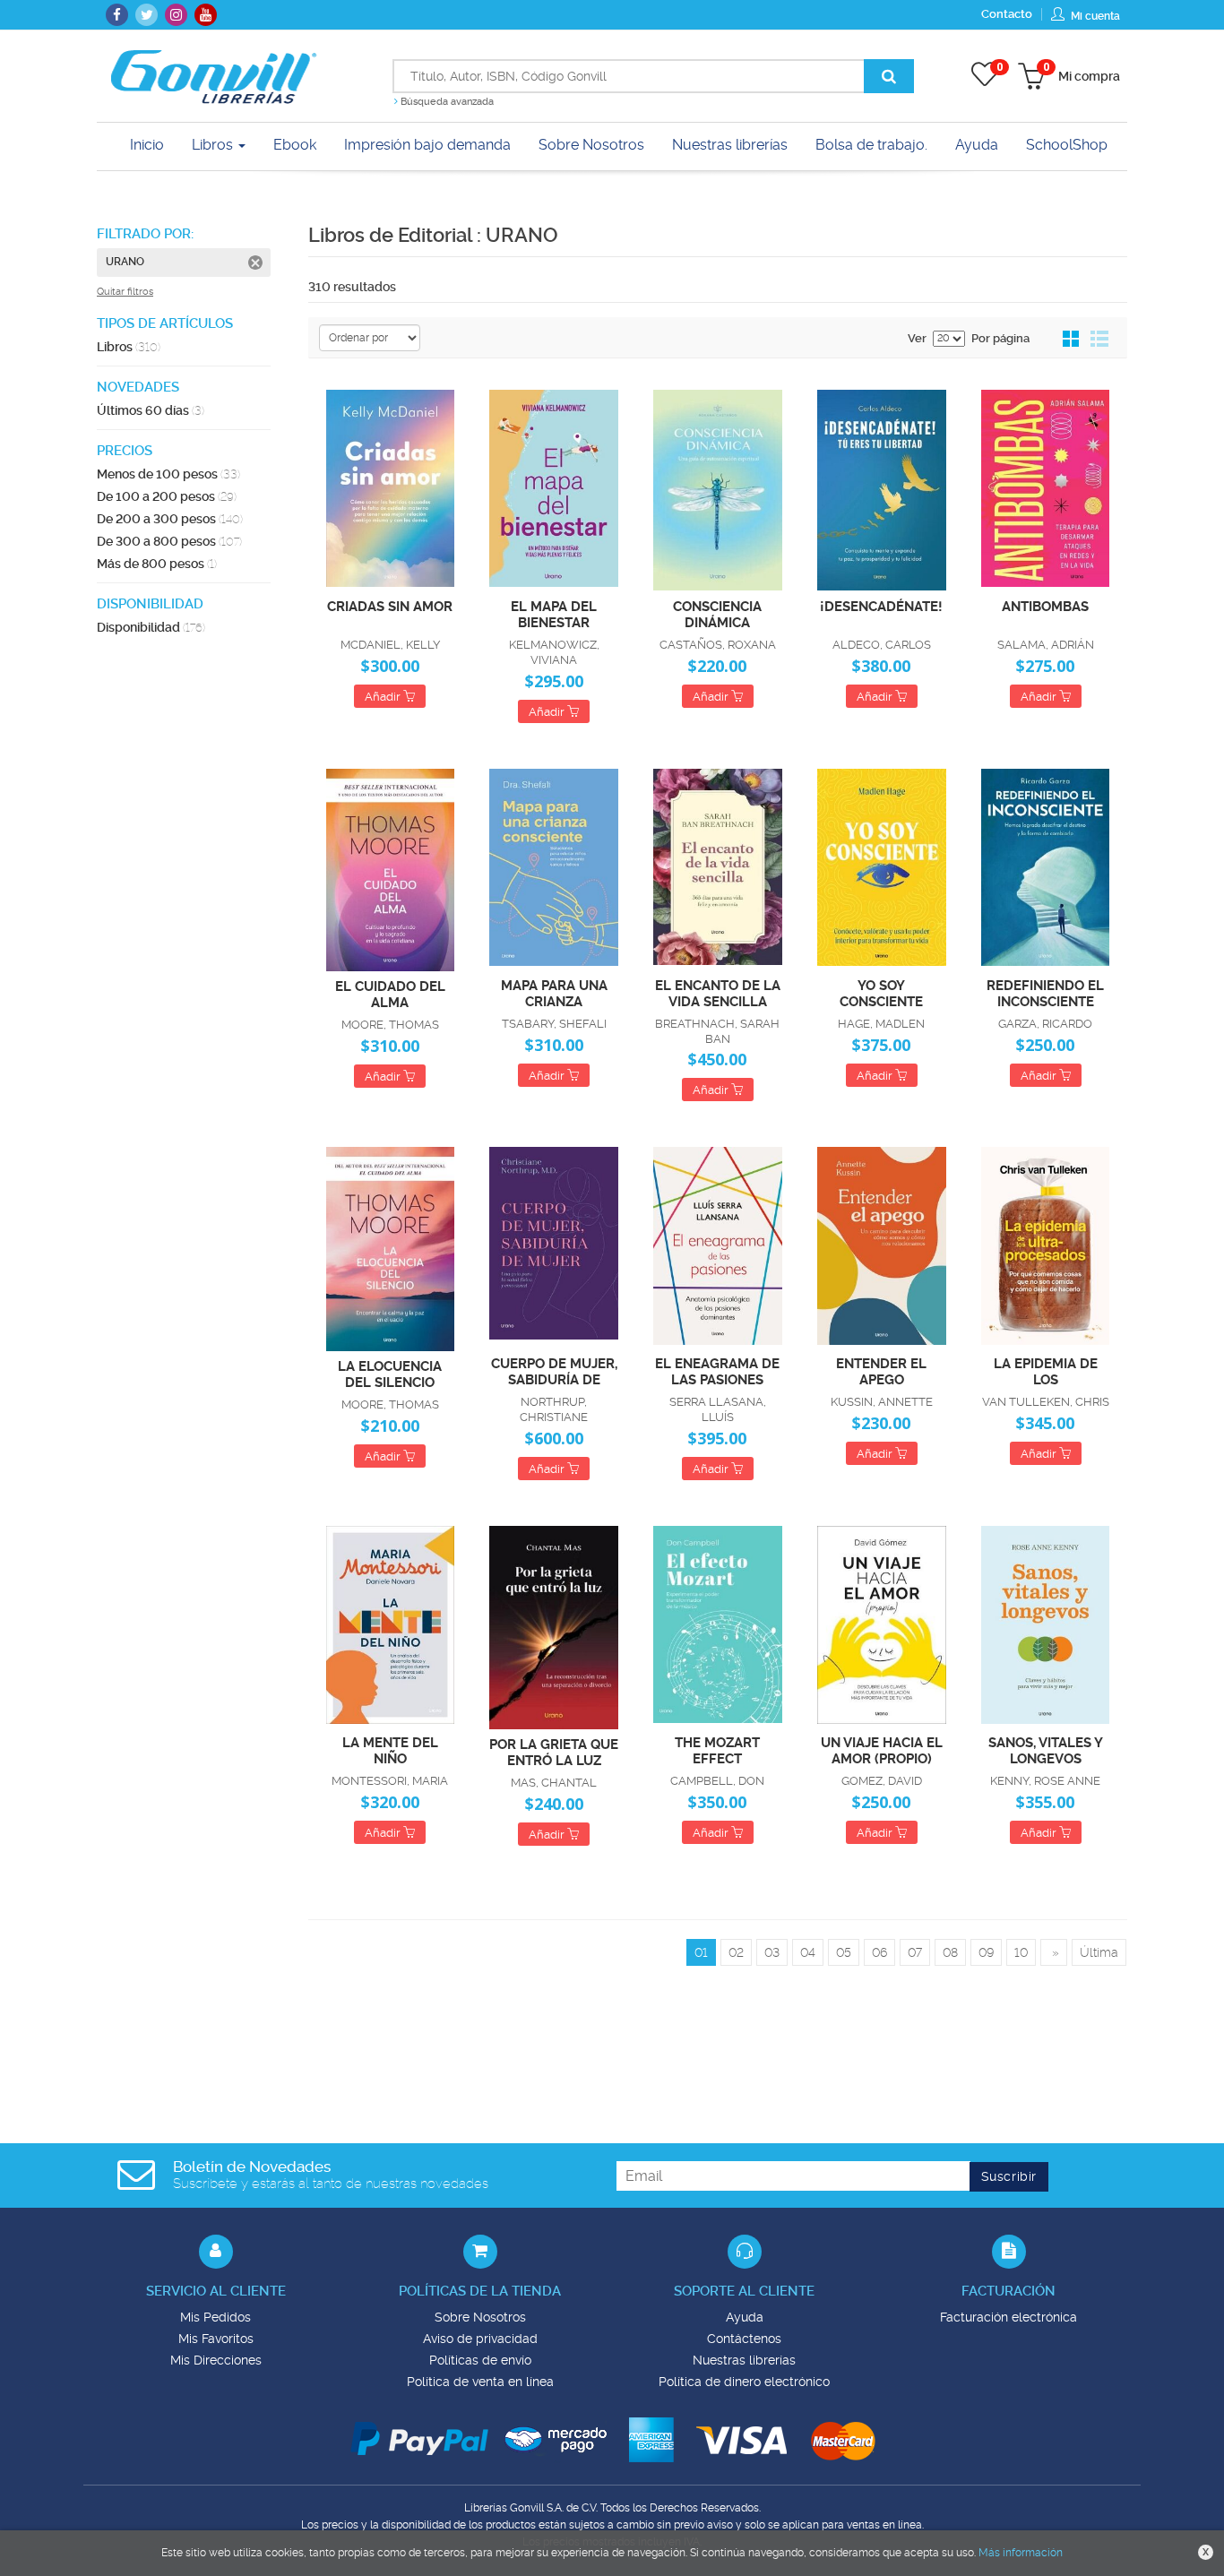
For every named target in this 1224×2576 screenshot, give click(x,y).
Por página (1000, 338)
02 (736, 1952)
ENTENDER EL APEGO (881, 1371)
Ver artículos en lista (1099, 340)
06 (879, 1952)
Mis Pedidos (215, 2317)
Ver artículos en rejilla (1072, 340)
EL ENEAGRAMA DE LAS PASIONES (717, 1371)
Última (1099, 1952)
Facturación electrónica (1009, 2317)
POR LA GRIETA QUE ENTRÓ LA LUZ (554, 1752)
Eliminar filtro (255, 263)
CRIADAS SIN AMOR (390, 607)
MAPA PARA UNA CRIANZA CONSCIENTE (554, 993)
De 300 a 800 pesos (169, 541)
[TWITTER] (147, 15)
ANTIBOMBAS (1045, 607)
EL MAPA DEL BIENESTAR (554, 614)
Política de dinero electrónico (744, 2382)
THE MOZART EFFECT (717, 1750)
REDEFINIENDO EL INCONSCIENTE (1045, 993)
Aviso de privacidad (480, 2339)
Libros (214, 145)
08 (950, 1952)
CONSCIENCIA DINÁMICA (717, 614)
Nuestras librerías (744, 2360)
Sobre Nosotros (480, 2317)
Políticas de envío (480, 2360)
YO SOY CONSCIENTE (881, 993)
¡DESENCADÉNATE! (881, 607)
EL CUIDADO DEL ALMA (390, 994)
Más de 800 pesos (157, 564)
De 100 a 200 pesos (167, 496)
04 (808, 1952)
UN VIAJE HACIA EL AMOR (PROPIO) (882, 1750)
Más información (1021, 2553)
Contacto (1007, 14)
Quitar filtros (125, 292)
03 (772, 1952)
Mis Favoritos (216, 2339)
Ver (917, 338)
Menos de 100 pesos (168, 474)
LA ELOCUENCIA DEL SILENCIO (390, 1374)
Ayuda (745, 2317)
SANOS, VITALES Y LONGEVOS (1046, 1750)
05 (844, 1952)
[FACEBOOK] (117, 15)
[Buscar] (889, 76)
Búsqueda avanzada (446, 102)
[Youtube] (206, 15)
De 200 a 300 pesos (170, 519)
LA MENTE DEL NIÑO (390, 1750)
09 (986, 1952)
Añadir (384, 697)
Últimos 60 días (151, 410)
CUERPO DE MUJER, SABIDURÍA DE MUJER (554, 1371)
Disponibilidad (151, 627)
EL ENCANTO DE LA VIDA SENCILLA (718, 993)
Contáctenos (744, 2339)
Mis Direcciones (216, 2360)
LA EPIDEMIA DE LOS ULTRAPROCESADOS (1045, 1371)
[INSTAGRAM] (176, 15)
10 (1021, 1952)
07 (915, 1952)
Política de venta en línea (480, 2382)
